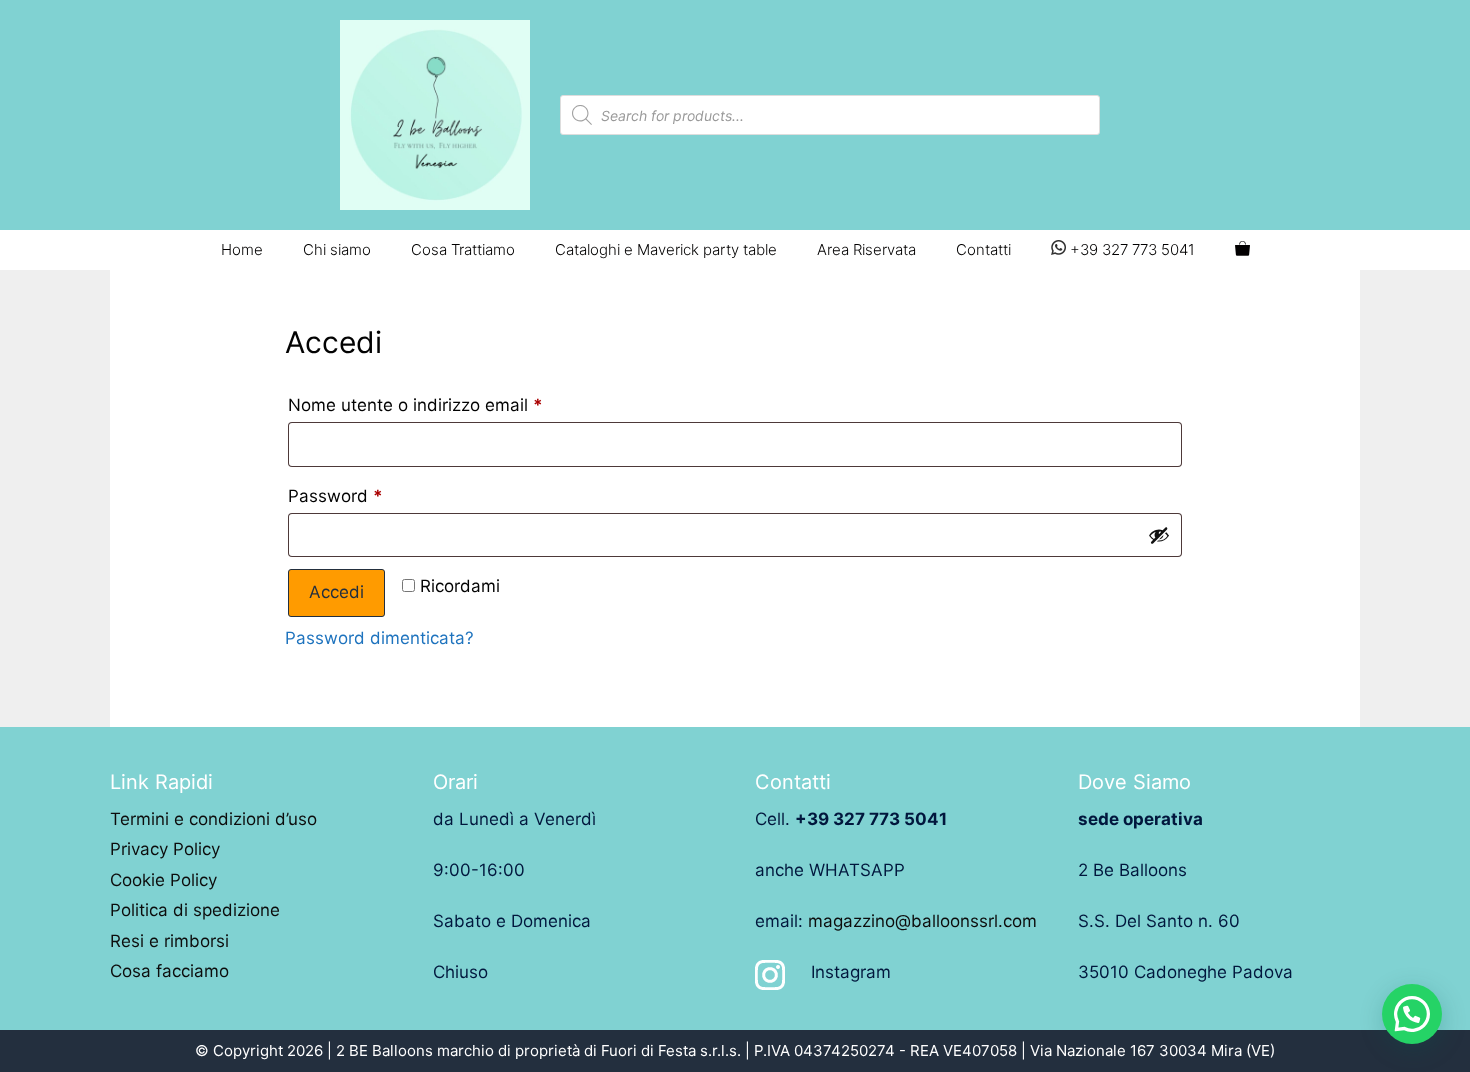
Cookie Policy (163, 880)
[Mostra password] (1159, 535)
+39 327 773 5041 (1130, 249)
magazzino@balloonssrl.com (922, 921)
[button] (1412, 1014)
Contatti (983, 249)
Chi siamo (337, 249)
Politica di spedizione (195, 910)
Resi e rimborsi (169, 941)
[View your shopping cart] (1242, 250)
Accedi (336, 592)
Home (242, 249)
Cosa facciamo (169, 971)
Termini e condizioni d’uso (213, 819)
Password (335, 496)
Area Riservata (866, 249)
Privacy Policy (165, 849)
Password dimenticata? (379, 638)
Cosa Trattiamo (463, 249)
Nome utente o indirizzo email (415, 405)
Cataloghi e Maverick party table (666, 249)
